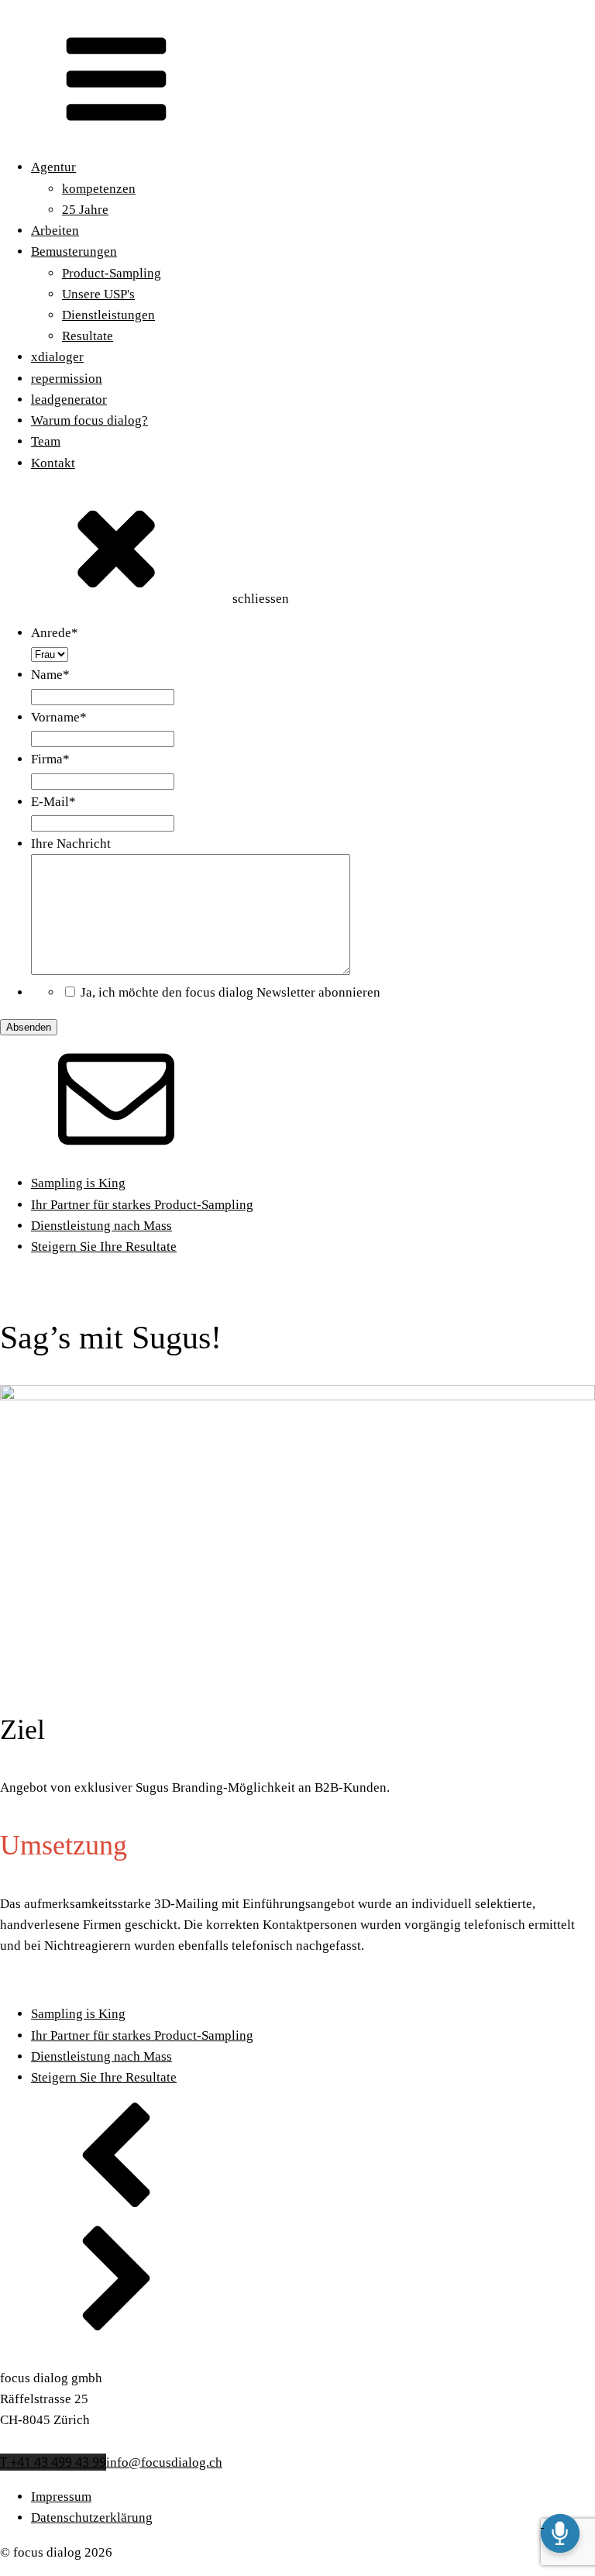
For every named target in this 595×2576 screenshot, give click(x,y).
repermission (67, 379)
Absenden (29, 1027)
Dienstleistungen (108, 315)
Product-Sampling (112, 273)
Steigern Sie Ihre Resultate (104, 1247)
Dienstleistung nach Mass (101, 1226)
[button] (297, 2162)
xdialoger (57, 357)
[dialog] (297, 830)
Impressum (61, 2497)
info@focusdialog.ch (164, 2462)
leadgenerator (69, 399)
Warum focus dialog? (89, 420)
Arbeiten (55, 231)
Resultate (88, 336)
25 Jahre (85, 210)
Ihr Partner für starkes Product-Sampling (142, 1205)
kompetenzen (99, 189)
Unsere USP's (98, 294)
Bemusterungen (74, 251)
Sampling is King (78, 1183)
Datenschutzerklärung (92, 2517)
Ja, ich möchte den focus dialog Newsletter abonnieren (230, 992)
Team (46, 441)
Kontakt (53, 463)
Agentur (53, 167)
